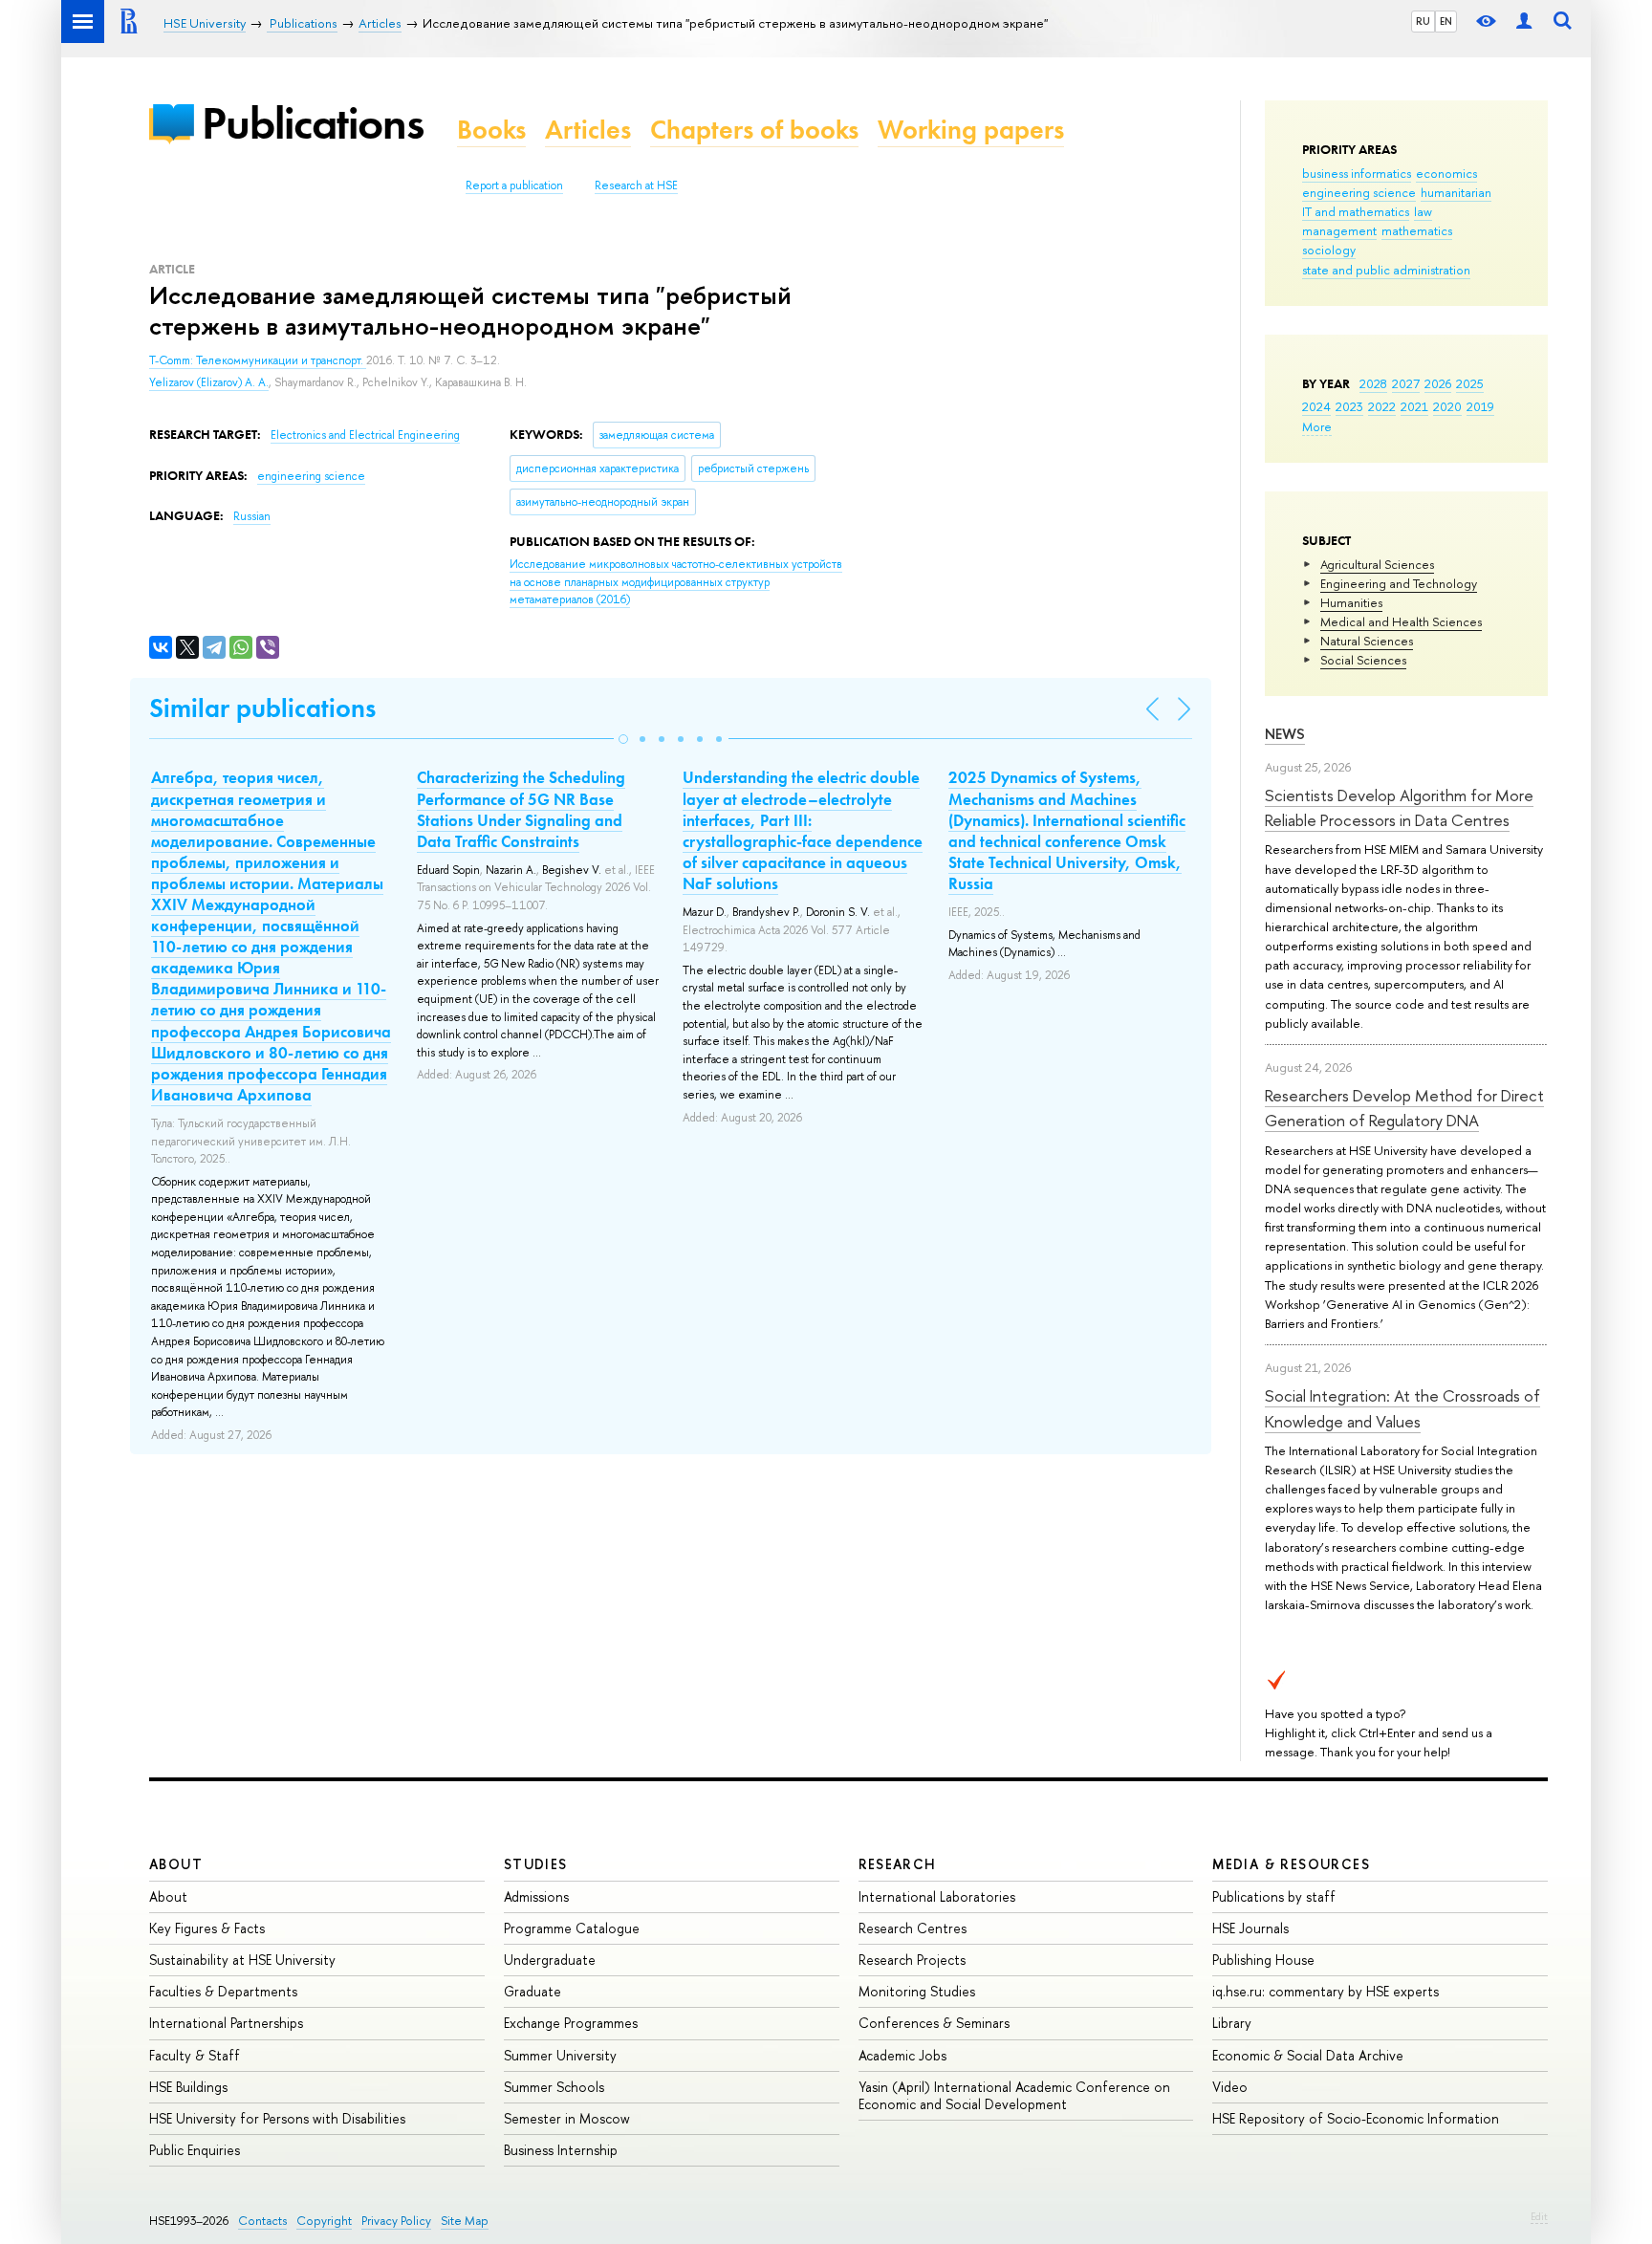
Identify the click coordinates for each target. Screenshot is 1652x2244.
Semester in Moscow (567, 2118)
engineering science (1359, 192)
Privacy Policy (396, 2221)
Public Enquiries (195, 2150)
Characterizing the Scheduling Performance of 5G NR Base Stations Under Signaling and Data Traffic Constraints (521, 809)
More (1317, 426)
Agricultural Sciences (1377, 564)
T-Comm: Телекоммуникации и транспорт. (258, 360)
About (176, 1864)
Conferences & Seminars (934, 2023)
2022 (1382, 406)
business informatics (1357, 173)
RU (1423, 21)
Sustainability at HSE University (242, 1960)
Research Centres (913, 1928)
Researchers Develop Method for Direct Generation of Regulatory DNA (1404, 1108)
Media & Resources (1291, 1864)
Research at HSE (636, 185)
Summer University (560, 2055)
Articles (588, 130)
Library (1232, 2023)
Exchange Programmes (571, 2023)
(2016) (676, 582)
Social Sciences (1363, 660)
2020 (1447, 406)
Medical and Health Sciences (1401, 621)
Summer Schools (554, 2087)
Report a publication (514, 185)
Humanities (1351, 602)
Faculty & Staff (195, 2055)
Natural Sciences (1367, 641)
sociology (1329, 250)
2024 (1316, 406)
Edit (1539, 2216)
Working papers (971, 130)
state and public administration (1386, 270)
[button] (623, 739)
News (1285, 734)
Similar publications (262, 708)
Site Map (465, 2221)
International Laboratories (937, 1896)
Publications (313, 123)
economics (1446, 173)
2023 (1349, 406)
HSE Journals (1250, 1928)
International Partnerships (226, 2023)
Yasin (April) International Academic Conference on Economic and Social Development (1014, 2095)
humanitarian (1456, 192)
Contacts (262, 2221)
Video (1230, 2087)
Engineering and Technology (1399, 583)
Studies (536, 1864)
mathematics (1417, 230)
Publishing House (1263, 1960)
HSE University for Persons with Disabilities (277, 2118)
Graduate (533, 1991)
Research (898, 1864)
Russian (252, 516)
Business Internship (561, 2150)
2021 (1414, 406)
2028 (1373, 383)
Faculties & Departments (223, 1991)
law (1423, 211)
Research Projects (912, 1960)
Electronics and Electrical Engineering (365, 435)
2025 (1470, 383)
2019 (1480, 406)
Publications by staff (1274, 1896)
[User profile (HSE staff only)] (1524, 22)
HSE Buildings (188, 2087)
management (1339, 230)
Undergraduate (550, 1960)
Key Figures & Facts (207, 1928)
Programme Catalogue (572, 1928)
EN (1446, 21)
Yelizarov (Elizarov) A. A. (209, 382)
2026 (1438, 383)
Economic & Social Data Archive (1308, 2055)
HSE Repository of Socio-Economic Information (1356, 2118)
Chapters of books (754, 130)
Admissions (536, 1896)
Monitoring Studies (917, 1991)
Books (491, 130)
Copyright (324, 2221)
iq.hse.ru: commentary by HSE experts (1326, 1991)
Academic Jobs (902, 2055)
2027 (1406, 383)
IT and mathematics (1356, 211)
